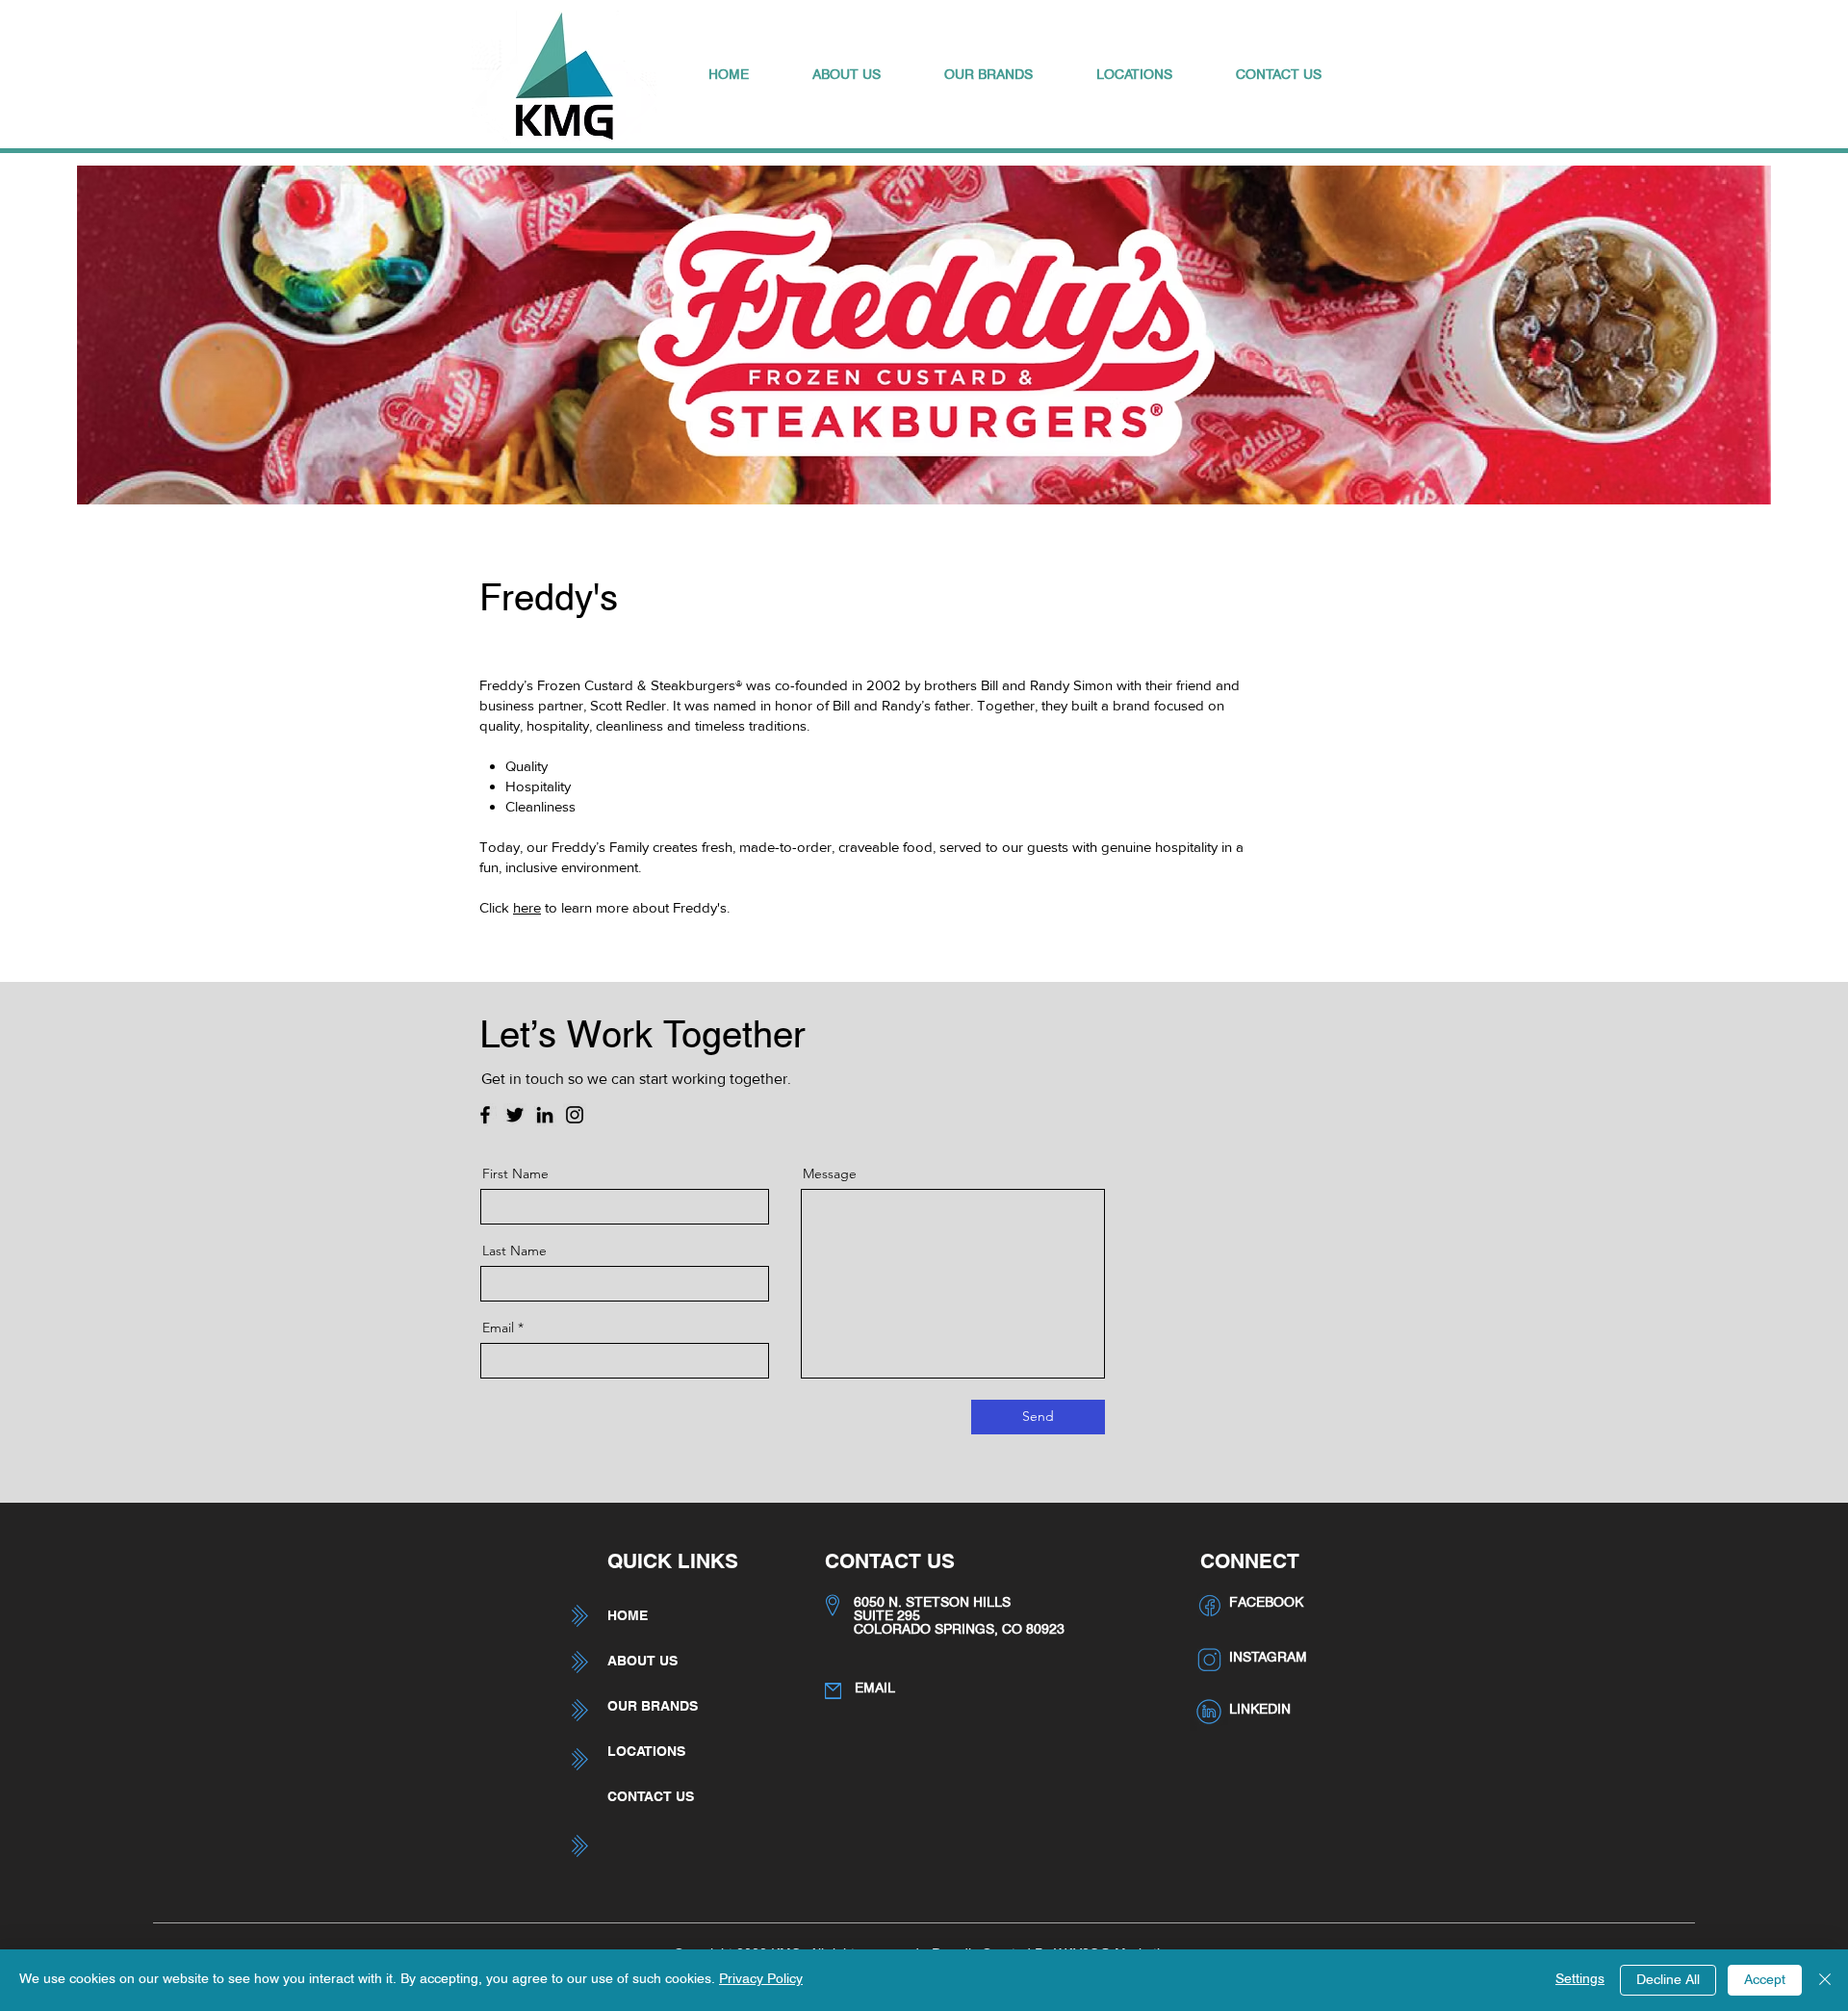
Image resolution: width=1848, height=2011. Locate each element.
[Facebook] (485, 1115)
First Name (515, 1173)
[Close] (1825, 1980)
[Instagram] (575, 1115)
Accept (1765, 1981)
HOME (628, 1615)
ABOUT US (642, 1661)
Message (830, 1173)
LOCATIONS (646, 1751)
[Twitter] (515, 1115)
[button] (847, 76)
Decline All (1668, 1981)
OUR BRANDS (653, 1706)
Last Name (514, 1250)
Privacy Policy (761, 1980)
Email (498, 1328)
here (527, 907)
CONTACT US (651, 1796)
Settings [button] (1580, 1980)
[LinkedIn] (545, 1115)
